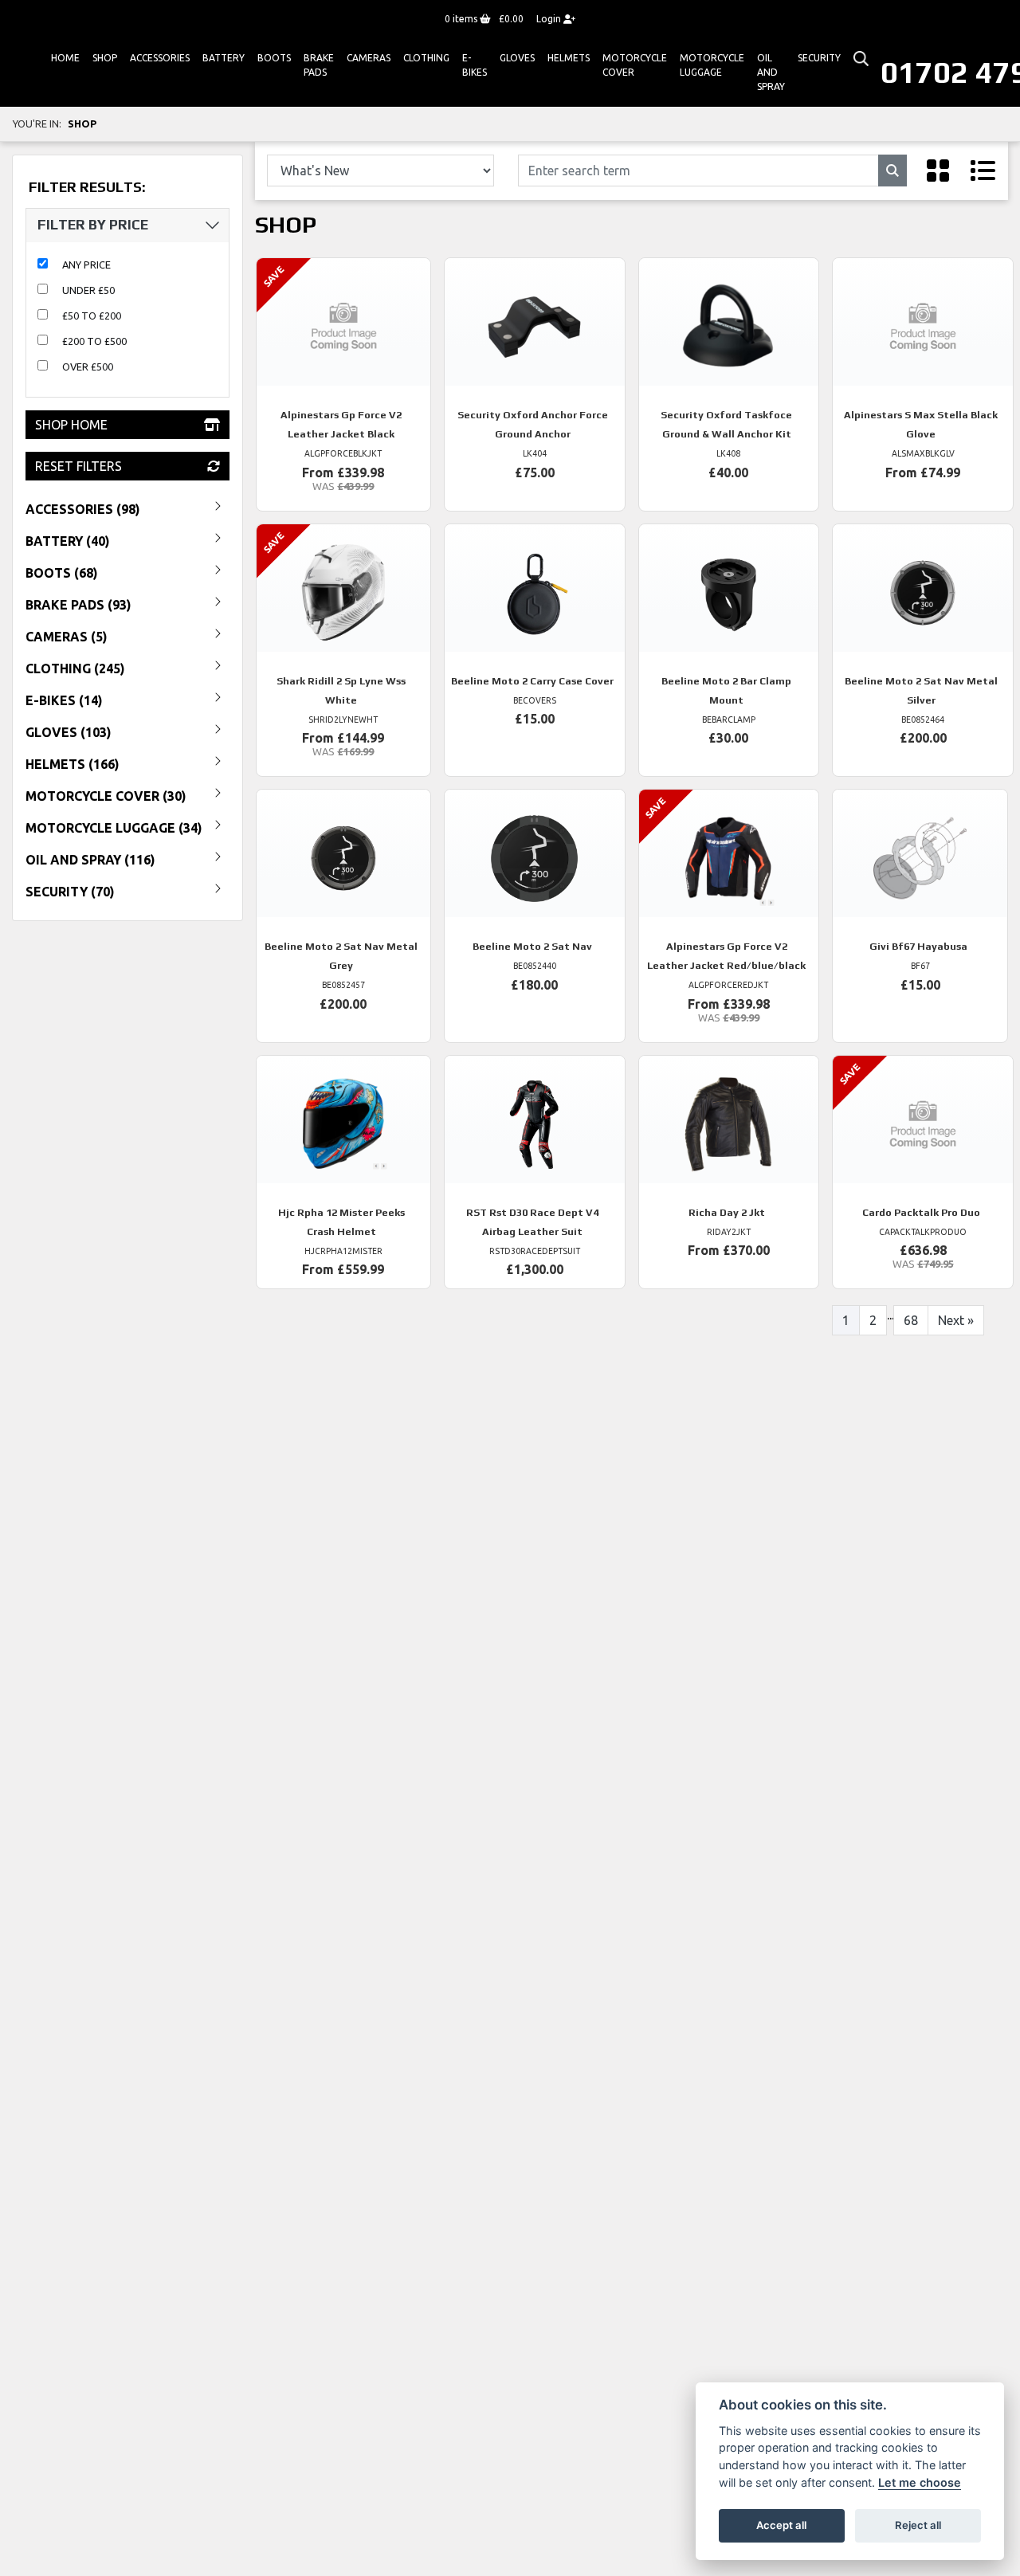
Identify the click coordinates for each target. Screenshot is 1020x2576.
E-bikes (475, 65)
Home (65, 58)
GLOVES (517, 58)
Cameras (369, 58)
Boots (274, 58)
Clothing (426, 58)
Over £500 (88, 367)
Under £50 (88, 290)
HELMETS (569, 58)
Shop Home (71, 425)
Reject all (918, 2525)
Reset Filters (78, 466)
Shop (105, 58)
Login (550, 19)
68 (911, 1320)
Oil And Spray (771, 72)
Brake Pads (319, 65)
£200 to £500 (94, 341)
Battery (224, 58)
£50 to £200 (92, 316)
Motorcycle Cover (635, 65)
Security (819, 58)
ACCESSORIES (160, 58)
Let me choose (920, 2482)
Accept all (781, 2525)
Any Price (86, 265)
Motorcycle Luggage (712, 65)
